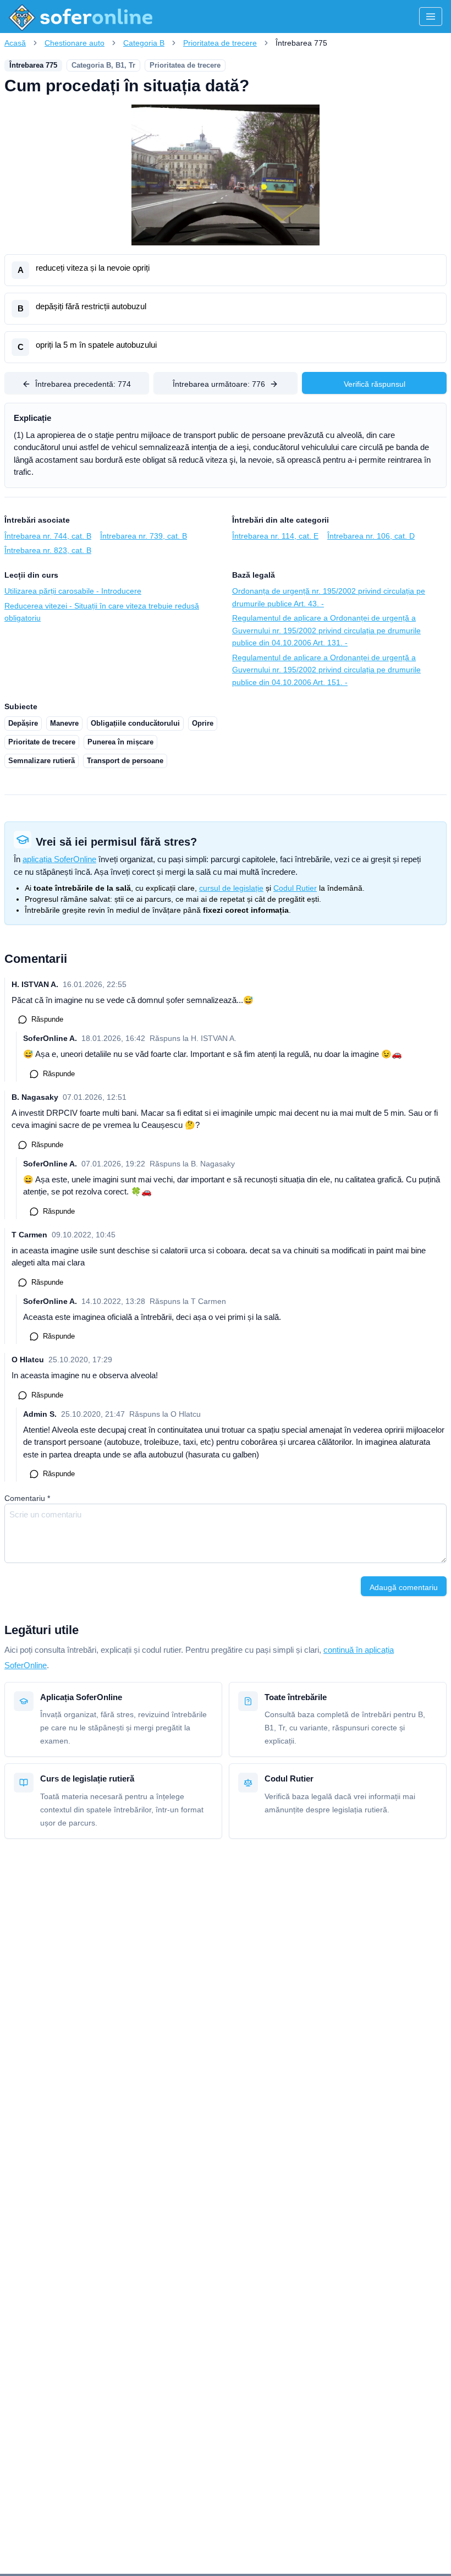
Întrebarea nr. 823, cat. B (48, 550)
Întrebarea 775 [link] (301, 43)
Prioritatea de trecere (220, 43)
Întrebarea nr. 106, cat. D (371, 536)
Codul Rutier (295, 888)
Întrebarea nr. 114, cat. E (275, 536)
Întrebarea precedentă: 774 (83, 384)
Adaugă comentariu (404, 1587)
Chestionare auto (75, 43)
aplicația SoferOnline (59, 859)
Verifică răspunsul (375, 384)
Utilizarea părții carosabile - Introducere (73, 591)
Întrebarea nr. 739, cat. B (144, 536)
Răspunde (47, 1019)
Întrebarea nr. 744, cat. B (48, 536)
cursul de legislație (231, 888)
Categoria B (144, 43)
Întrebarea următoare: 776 (219, 384)
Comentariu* (27, 1498)
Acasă (15, 43)
